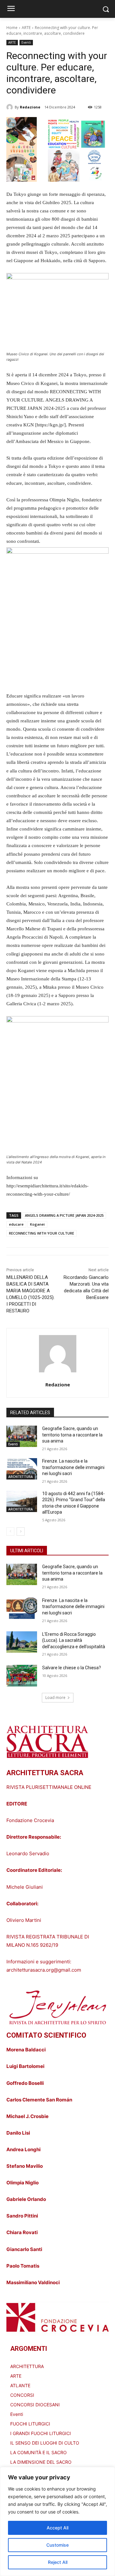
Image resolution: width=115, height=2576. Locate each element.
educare (16, 1224)
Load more (55, 1698)
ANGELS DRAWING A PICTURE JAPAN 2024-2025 (64, 1215)
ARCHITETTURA (21, 1477)
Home (12, 28)
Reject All (58, 2562)
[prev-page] (10, 1532)
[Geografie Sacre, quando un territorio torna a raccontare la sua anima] (22, 1436)
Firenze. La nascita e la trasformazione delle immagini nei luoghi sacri (73, 1467)
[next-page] (21, 1532)
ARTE (26, 28)
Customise (57, 2545)
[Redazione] (11, 107)
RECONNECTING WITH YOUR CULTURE (42, 1233)
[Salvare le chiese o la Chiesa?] (22, 1676)
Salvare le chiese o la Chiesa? (72, 1668)
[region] (57, 2521)
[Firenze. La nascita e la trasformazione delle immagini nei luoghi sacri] (22, 1469)
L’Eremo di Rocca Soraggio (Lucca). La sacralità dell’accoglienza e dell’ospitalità (74, 1640)
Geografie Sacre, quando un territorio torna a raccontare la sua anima (72, 1435)
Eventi (26, 42)
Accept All (57, 2528)
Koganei (37, 1224)
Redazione (30, 107)
